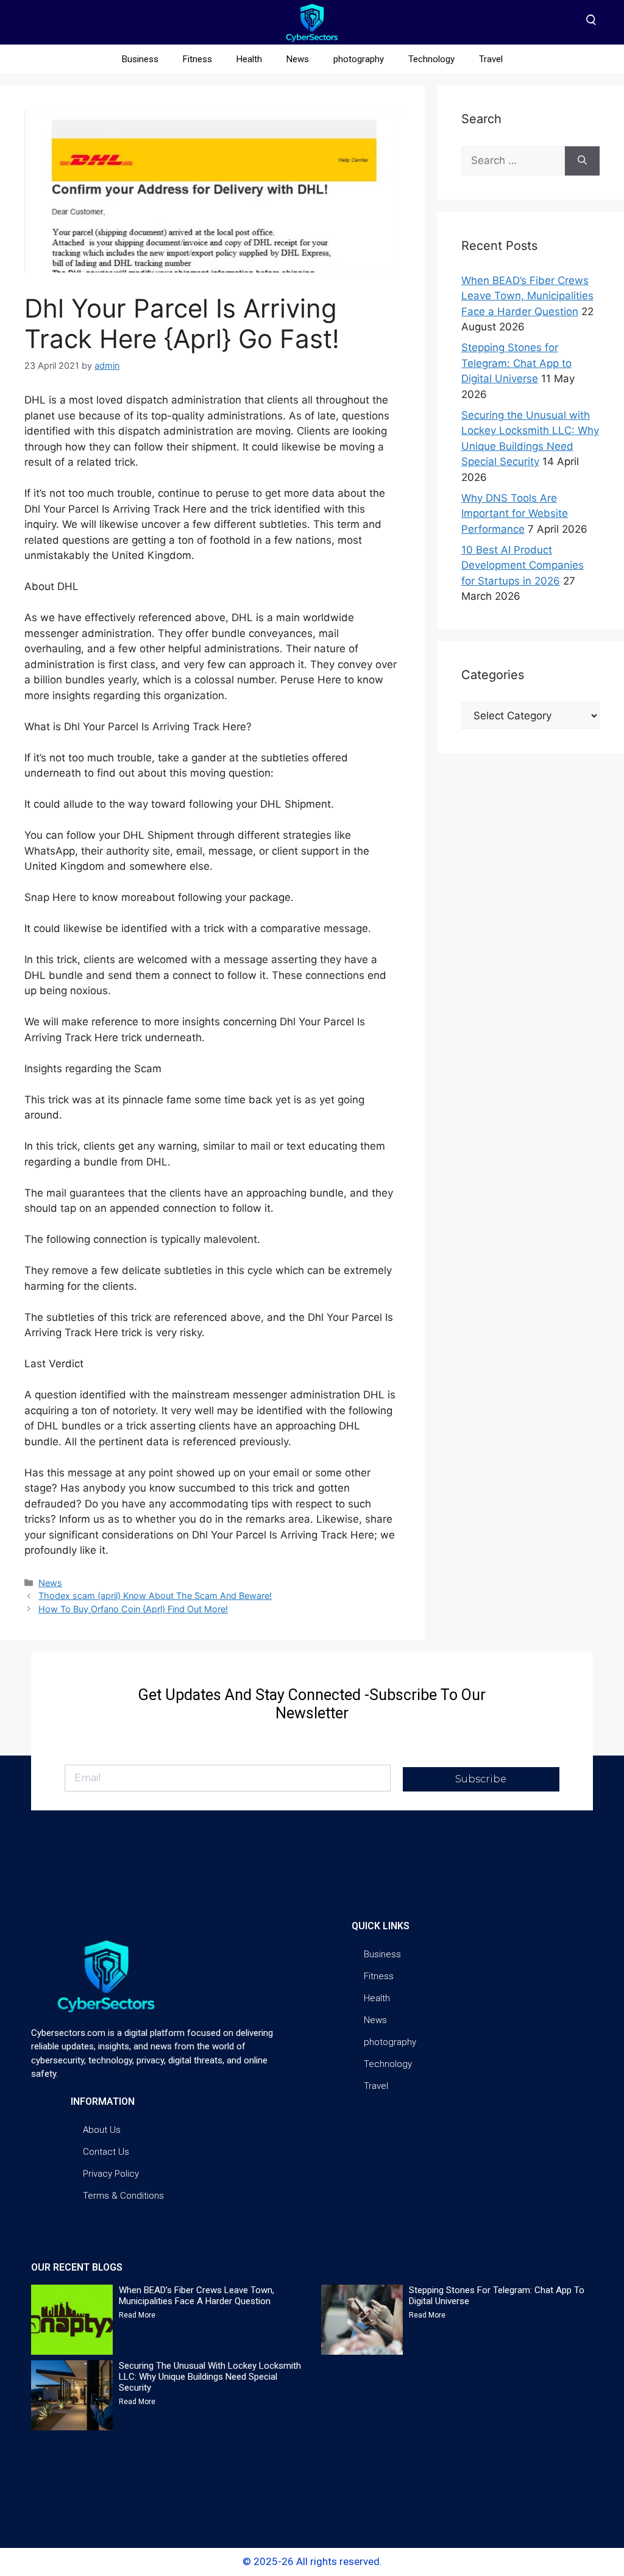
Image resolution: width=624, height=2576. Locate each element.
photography (359, 59)
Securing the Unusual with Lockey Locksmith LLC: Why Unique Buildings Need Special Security (210, 2377)
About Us (102, 2130)
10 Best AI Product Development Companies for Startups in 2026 (523, 565)
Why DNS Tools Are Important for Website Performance (515, 514)
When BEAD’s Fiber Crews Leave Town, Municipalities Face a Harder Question (527, 296)
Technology (431, 59)
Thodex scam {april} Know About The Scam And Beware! (155, 1596)
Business (140, 59)
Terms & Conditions (123, 2196)
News (298, 59)
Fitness (197, 59)
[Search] (582, 161)
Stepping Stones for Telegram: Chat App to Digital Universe (516, 363)
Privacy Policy (111, 2174)
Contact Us (106, 2152)
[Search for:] (513, 161)
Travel (491, 59)
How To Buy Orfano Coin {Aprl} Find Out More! (133, 1609)
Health (249, 59)
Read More (137, 2315)
